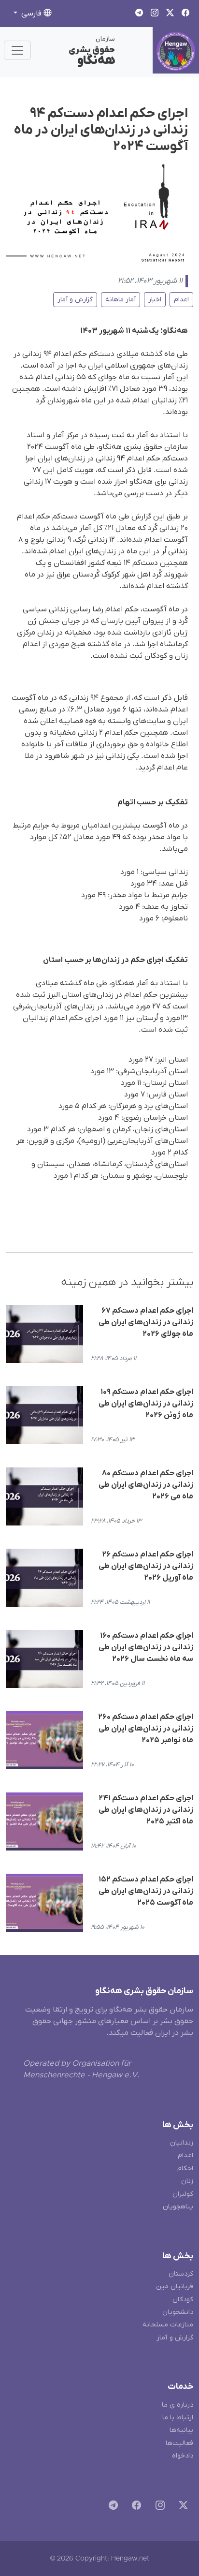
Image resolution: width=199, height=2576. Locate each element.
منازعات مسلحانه (168, 2325)
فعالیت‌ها (179, 2443)
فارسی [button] (31, 14)
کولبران (183, 2194)
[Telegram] (111, 2507)
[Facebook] (135, 2507)
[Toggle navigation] (17, 50)
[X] (181, 2507)
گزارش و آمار (75, 300)
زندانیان (182, 2143)
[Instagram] (158, 2507)
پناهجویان (178, 2207)
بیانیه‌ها (181, 2430)
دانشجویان (178, 2312)
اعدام (181, 300)
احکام (185, 2169)
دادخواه (183, 2456)
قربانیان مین (175, 2287)
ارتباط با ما (178, 2418)
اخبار (155, 300)
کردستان (181, 2274)
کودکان (183, 2300)
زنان (187, 2181)
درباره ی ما (178, 2405)
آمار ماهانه (121, 300)
